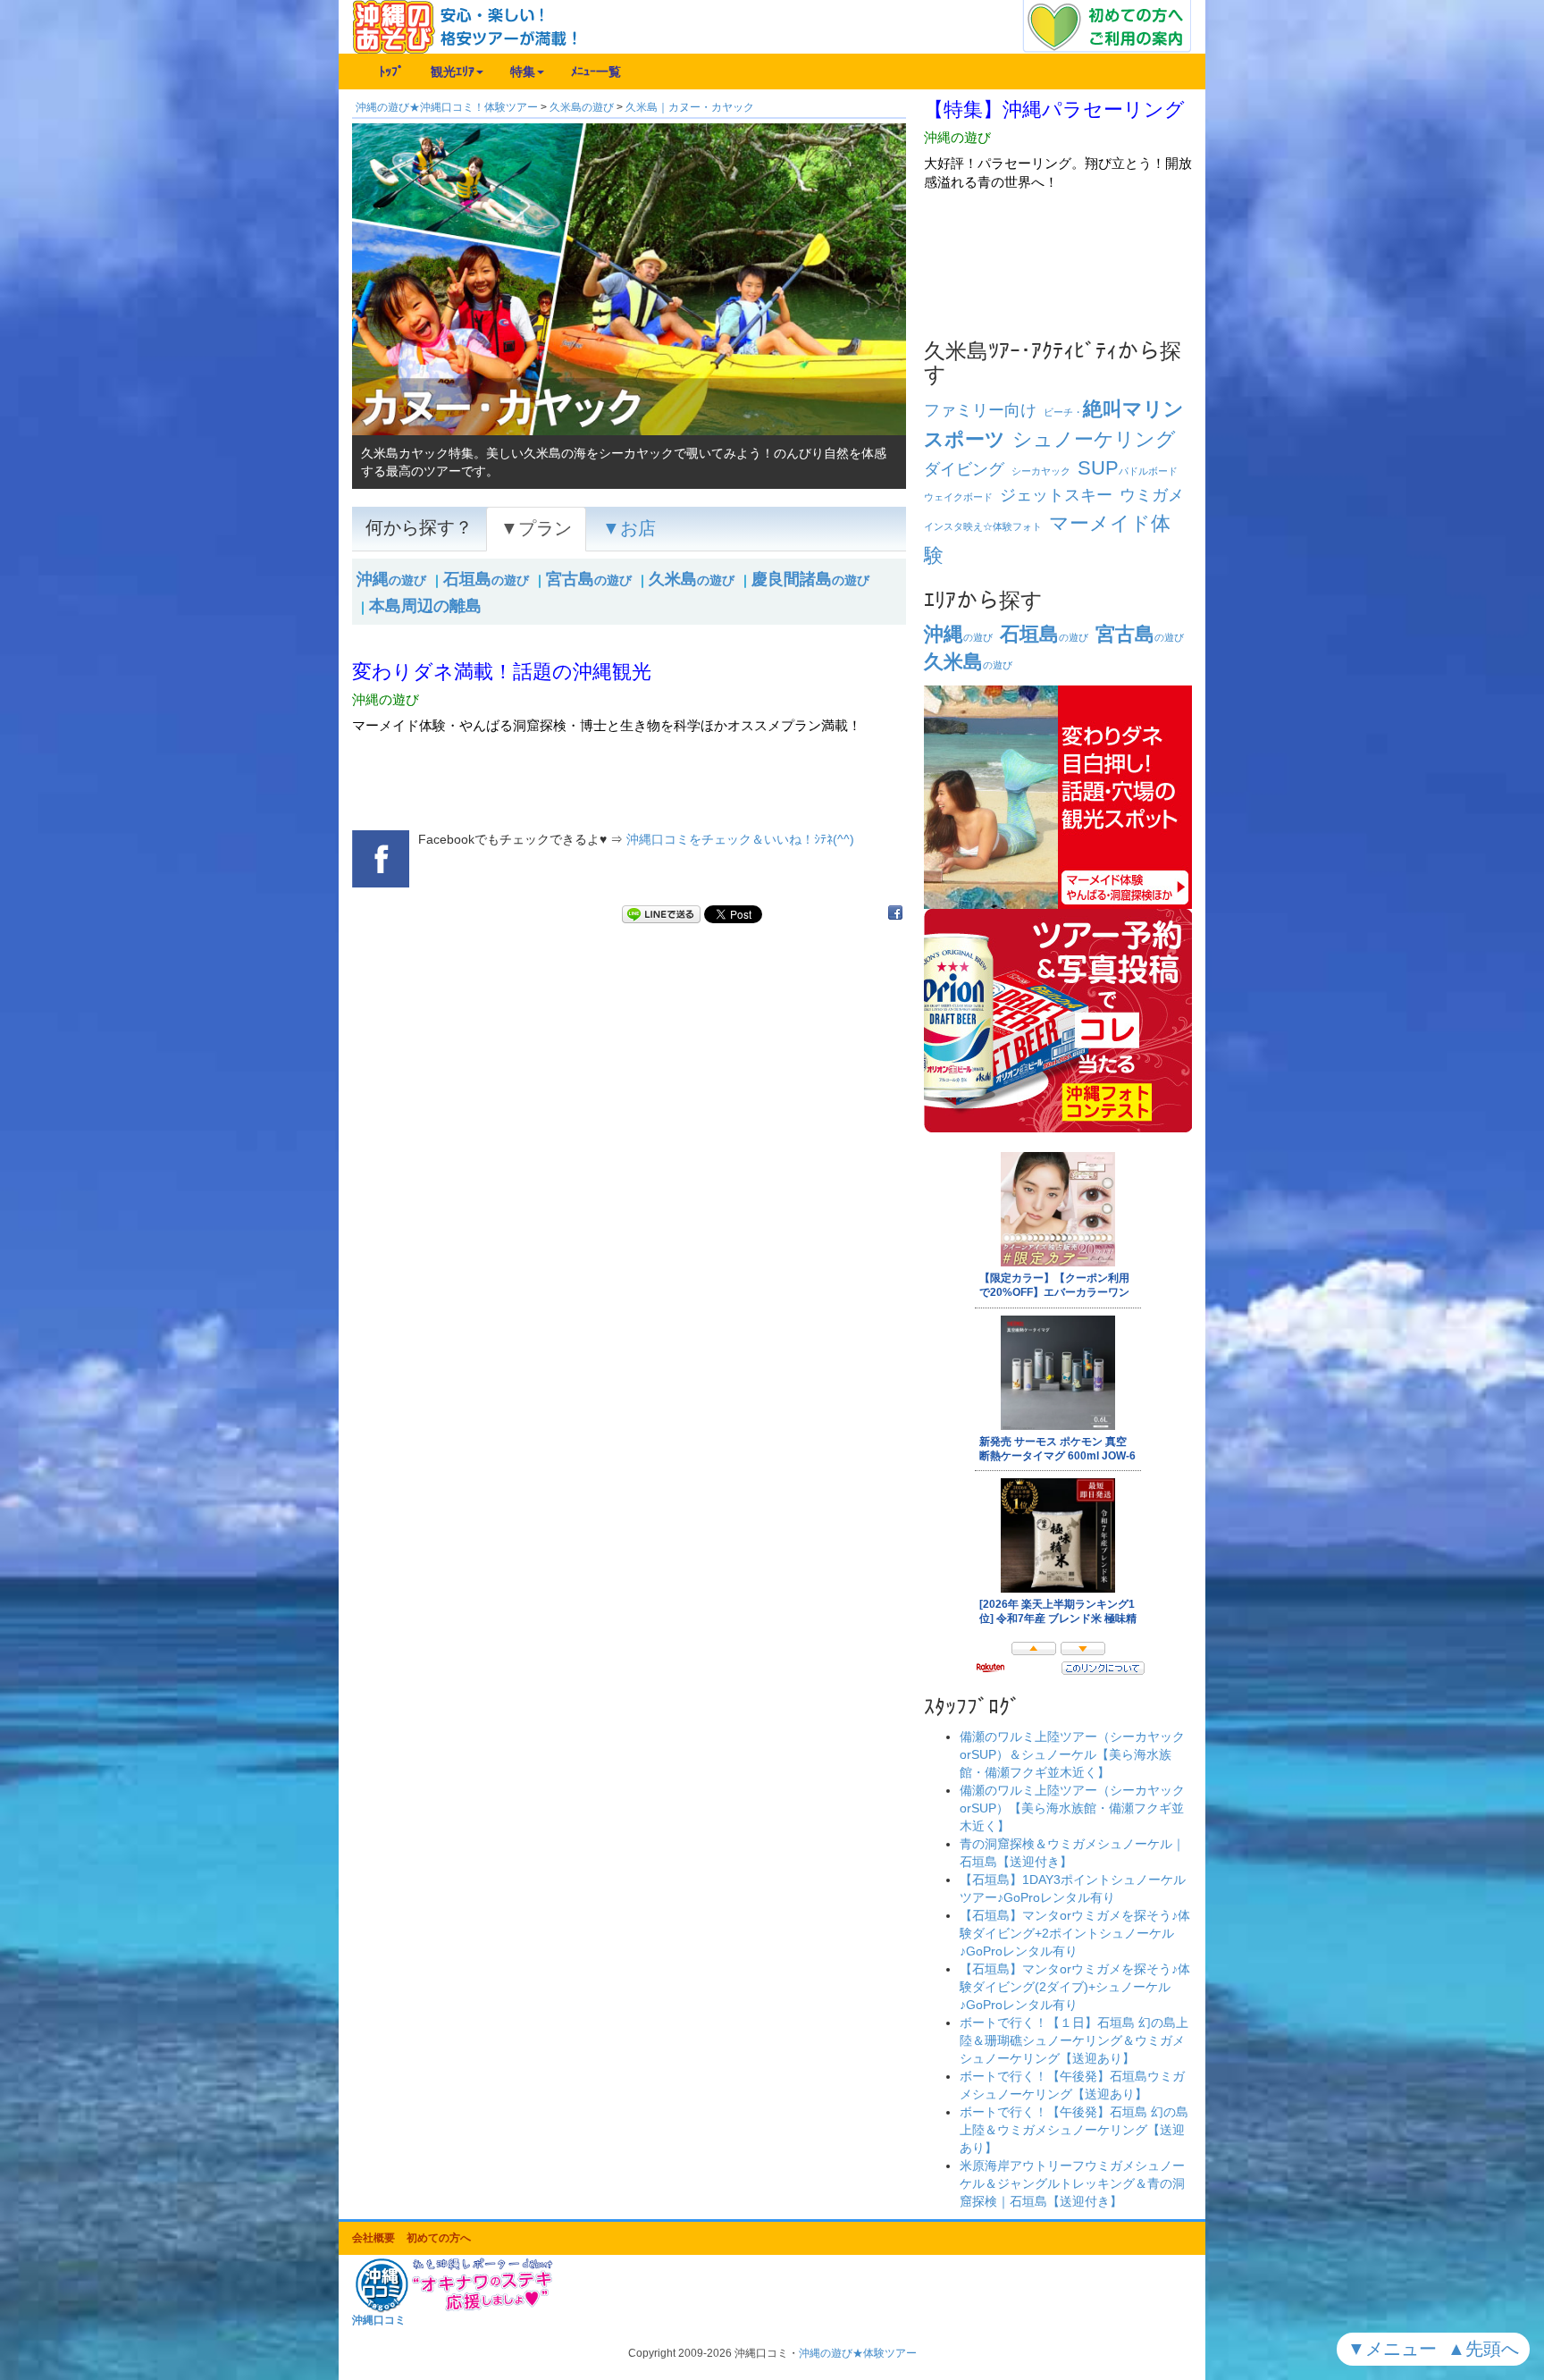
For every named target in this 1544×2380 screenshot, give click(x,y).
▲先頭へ (1486, 2349)
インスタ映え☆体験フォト (983, 526)
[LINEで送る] (661, 914)
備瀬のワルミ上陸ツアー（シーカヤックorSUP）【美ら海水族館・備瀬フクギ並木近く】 (1072, 1808)
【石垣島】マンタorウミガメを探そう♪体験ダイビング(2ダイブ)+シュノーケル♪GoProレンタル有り (1075, 1987)
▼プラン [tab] (536, 528)
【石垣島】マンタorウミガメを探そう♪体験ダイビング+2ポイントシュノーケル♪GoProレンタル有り (1075, 1933)
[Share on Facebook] (895, 914)
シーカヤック (1041, 471)
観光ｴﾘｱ (453, 71)
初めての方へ (439, 2238)
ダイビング (964, 469)
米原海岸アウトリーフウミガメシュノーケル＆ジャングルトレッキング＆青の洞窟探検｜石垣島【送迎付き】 (1072, 2183)
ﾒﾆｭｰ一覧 (596, 71)
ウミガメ (1152, 495)
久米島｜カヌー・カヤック (690, 107)
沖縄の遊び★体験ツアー (858, 2353)
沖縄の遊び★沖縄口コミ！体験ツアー (447, 107)
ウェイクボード (958, 497)
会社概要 (373, 2238)
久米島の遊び (582, 107)
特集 (523, 71)
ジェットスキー (1056, 495)
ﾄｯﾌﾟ (391, 71)
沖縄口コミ (379, 2320)
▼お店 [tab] (629, 528)
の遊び (391, 580)
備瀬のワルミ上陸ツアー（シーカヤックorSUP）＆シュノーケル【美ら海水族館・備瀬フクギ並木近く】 (1072, 1754)
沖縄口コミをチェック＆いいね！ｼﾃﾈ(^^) (740, 839)
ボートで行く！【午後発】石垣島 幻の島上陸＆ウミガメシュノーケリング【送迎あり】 (1074, 2130)
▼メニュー (1395, 2349)
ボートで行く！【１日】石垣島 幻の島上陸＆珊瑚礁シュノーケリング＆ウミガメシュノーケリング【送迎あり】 (1074, 2040)
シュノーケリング (1094, 439)
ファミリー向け (980, 410)
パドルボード (1128, 471)
